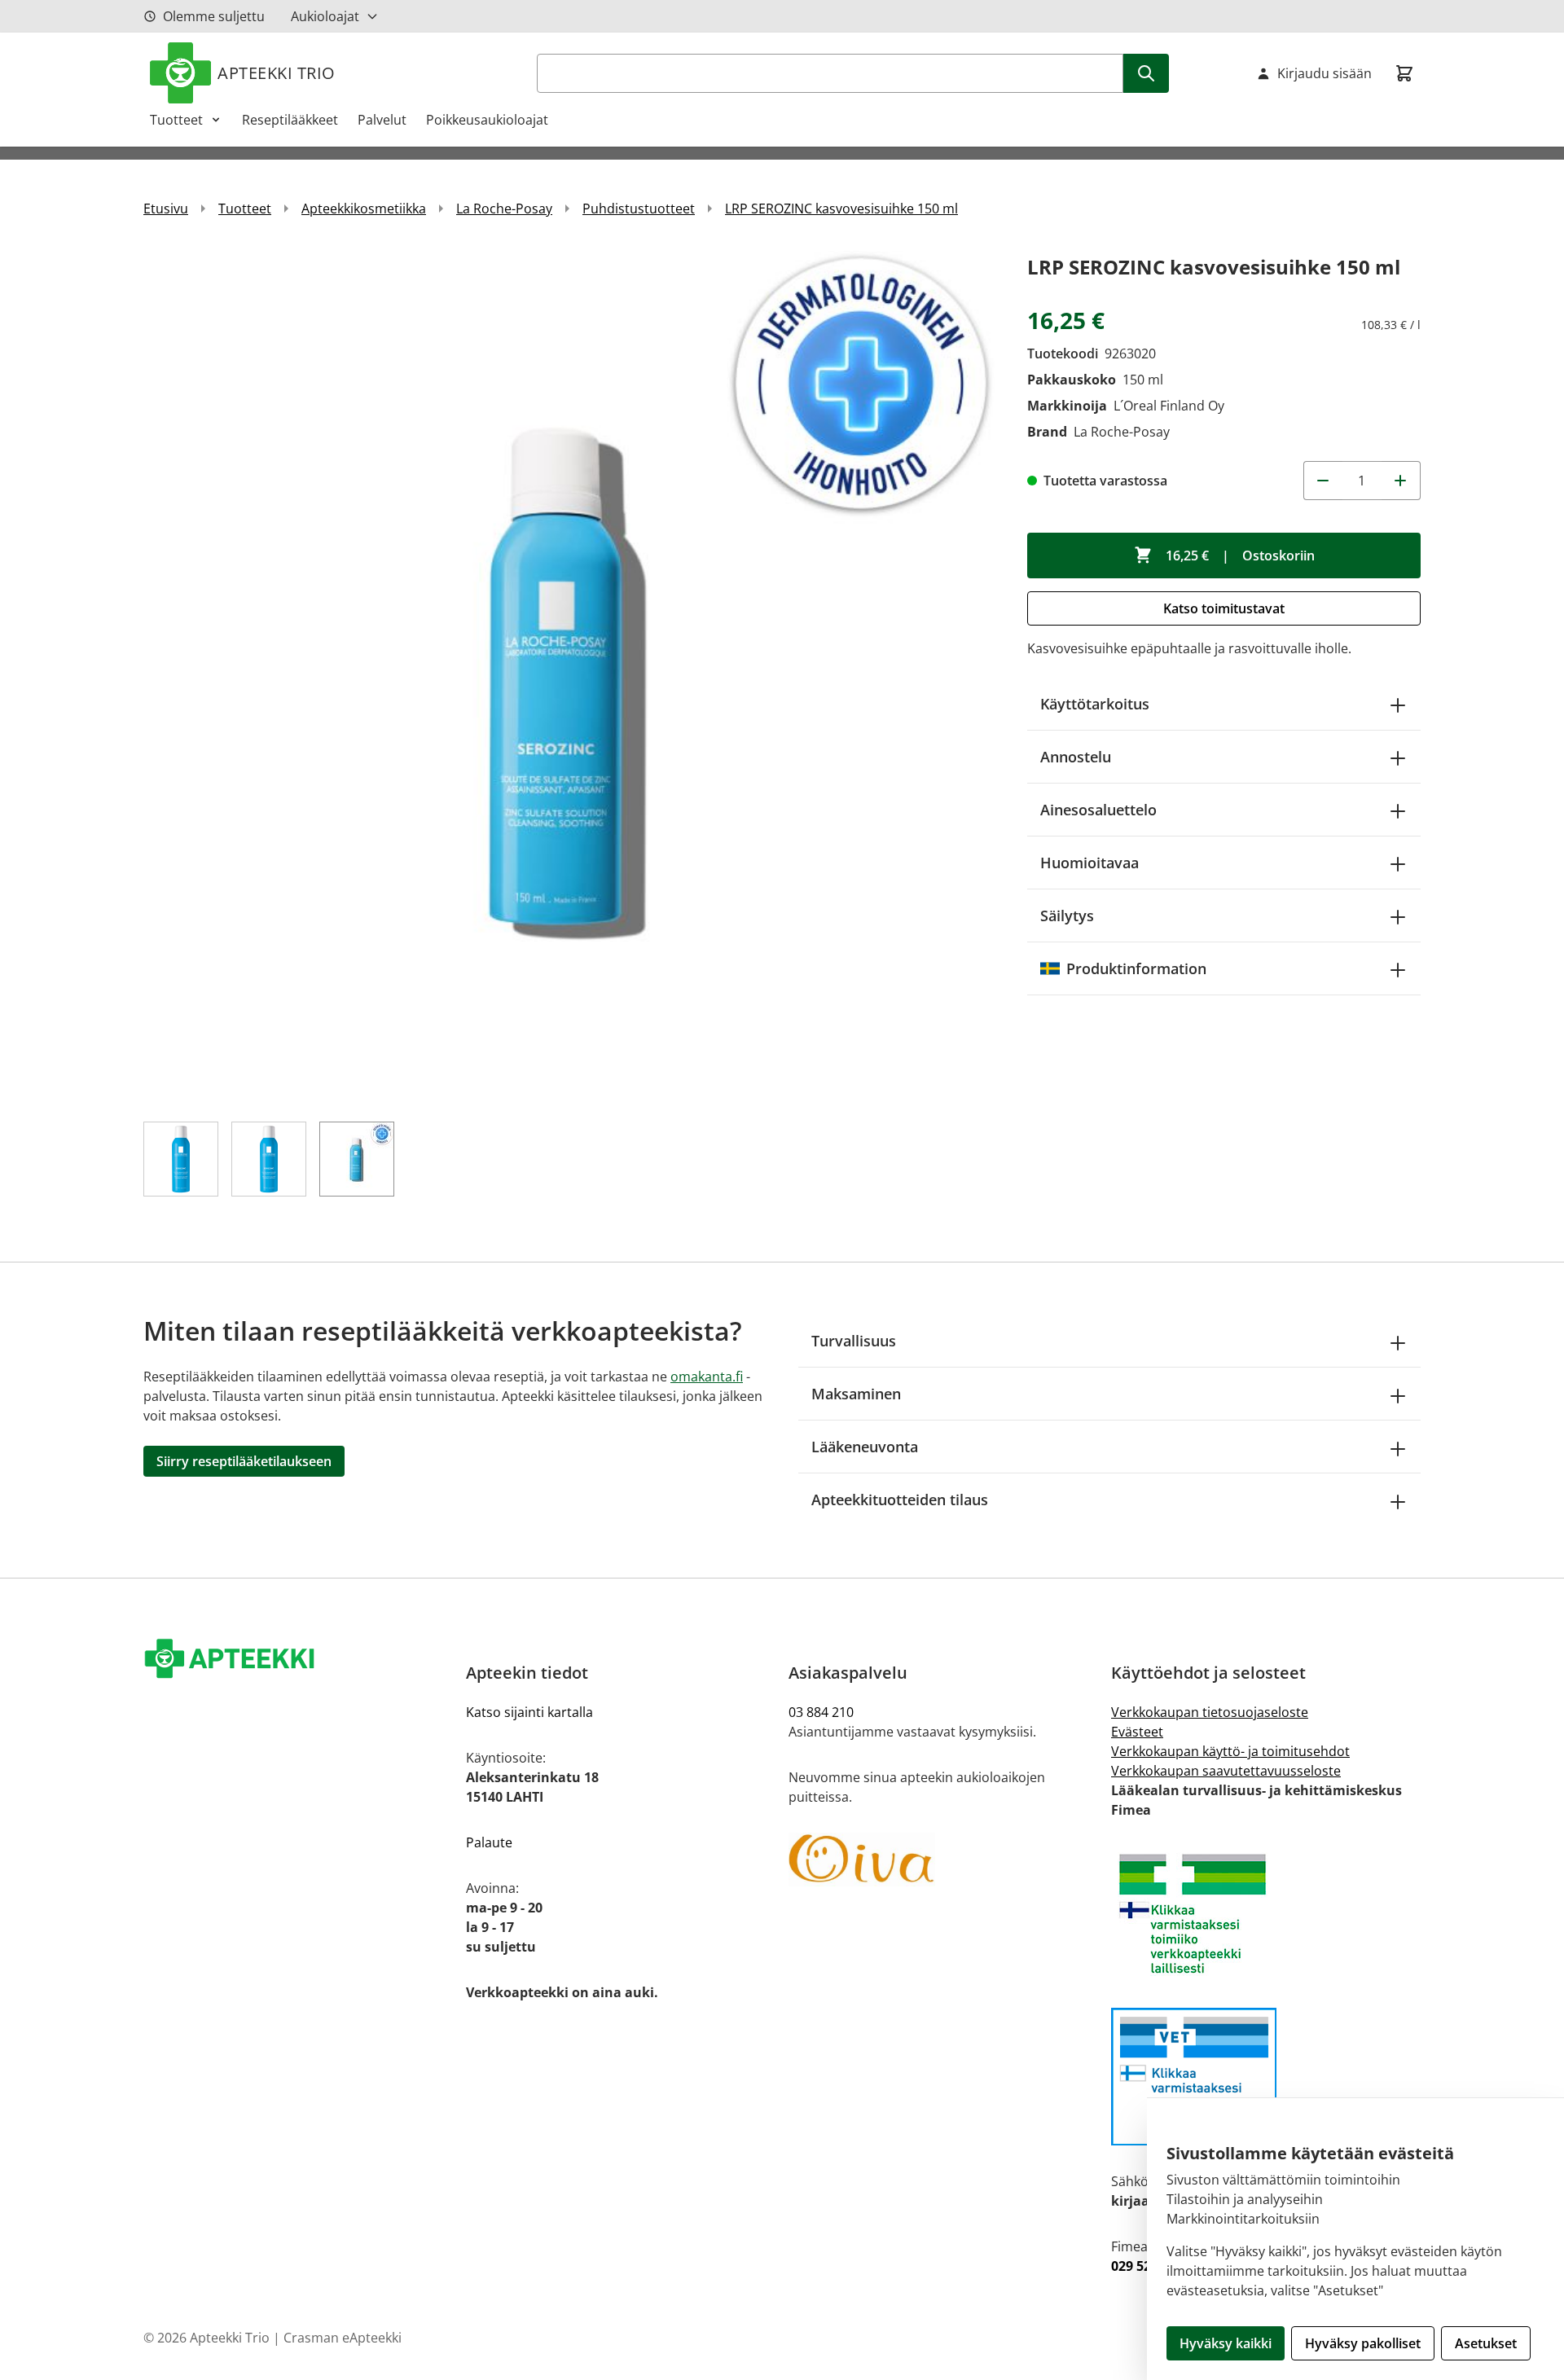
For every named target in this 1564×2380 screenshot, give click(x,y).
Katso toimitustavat (1224, 608)
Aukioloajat (325, 16)
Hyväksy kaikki (1226, 2343)
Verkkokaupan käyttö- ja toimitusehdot (1230, 1751)
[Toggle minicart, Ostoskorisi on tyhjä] (1404, 73)
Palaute (489, 1842)
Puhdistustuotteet (639, 209)
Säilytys (1067, 916)
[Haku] (1146, 73)
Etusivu (166, 209)
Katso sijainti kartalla (529, 1712)
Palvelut (382, 120)
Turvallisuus (854, 1341)
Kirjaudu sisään (1325, 73)
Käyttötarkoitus (1095, 704)
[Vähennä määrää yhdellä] (1323, 481)
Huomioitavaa (1090, 863)
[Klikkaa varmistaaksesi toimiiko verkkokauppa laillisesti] (1266, 1914)
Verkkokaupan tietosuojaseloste (1210, 1712)
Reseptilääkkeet (290, 120)
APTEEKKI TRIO (277, 73)
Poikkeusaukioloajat (487, 120)
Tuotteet (176, 120)
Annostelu (1076, 757)
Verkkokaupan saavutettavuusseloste (1226, 1771)
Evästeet (1137, 1732)
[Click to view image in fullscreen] (569, 676)
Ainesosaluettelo (1098, 810)
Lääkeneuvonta (865, 1447)
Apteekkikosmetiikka (364, 209)
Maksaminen (856, 1394)
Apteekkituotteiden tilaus (900, 1500)
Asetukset (1486, 2343)
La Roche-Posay (504, 209)
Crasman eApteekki (343, 2338)
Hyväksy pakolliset (1363, 2343)
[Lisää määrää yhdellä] (1401, 481)
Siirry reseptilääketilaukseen (244, 1461)
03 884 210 (821, 1712)
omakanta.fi (707, 1377)
